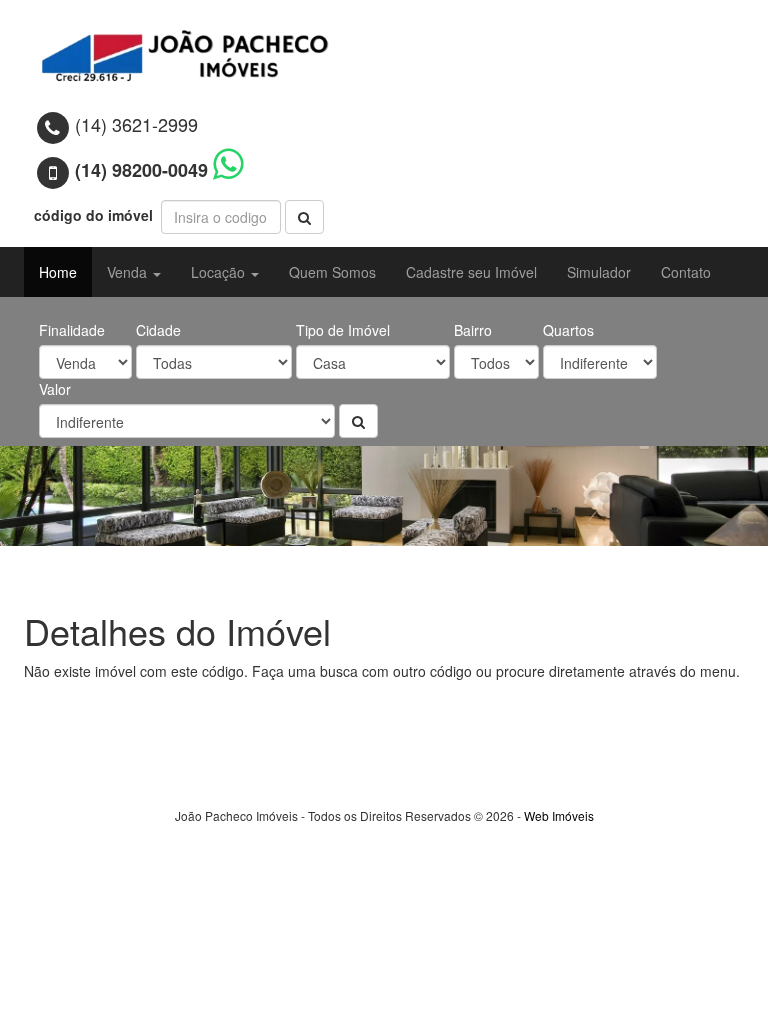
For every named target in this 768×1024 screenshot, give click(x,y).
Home (58, 272)
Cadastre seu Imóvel (471, 272)
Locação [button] (220, 272)
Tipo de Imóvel (343, 330)
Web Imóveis (559, 815)
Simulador (599, 272)
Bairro (473, 330)
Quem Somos (332, 272)
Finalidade (72, 330)
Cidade (158, 330)
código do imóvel (95, 215)
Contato (686, 272)
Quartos (568, 330)
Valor (55, 389)
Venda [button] (129, 272)
